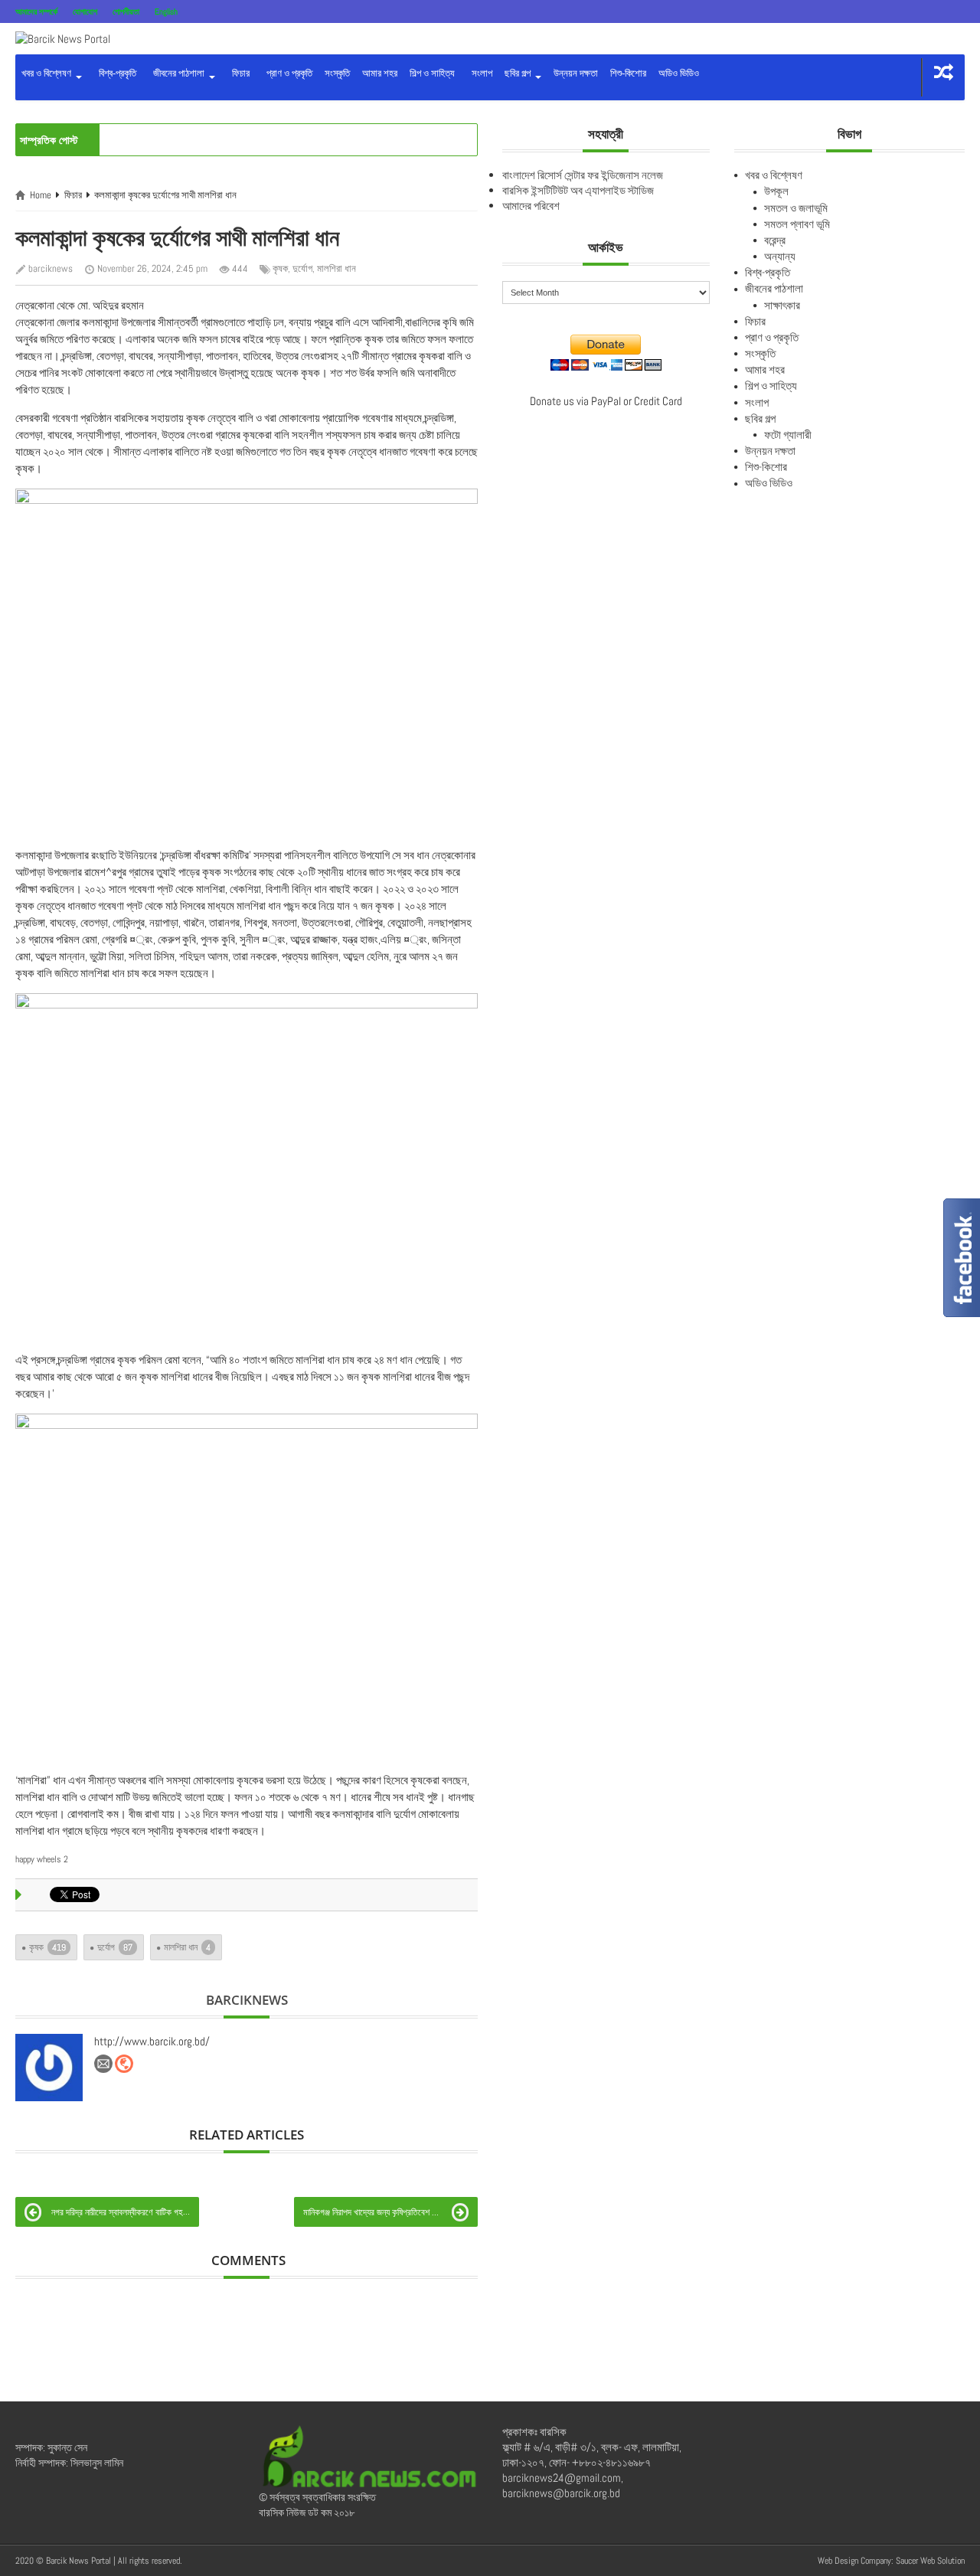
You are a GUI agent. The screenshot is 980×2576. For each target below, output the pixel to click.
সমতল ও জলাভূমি (796, 208)
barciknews (51, 268)
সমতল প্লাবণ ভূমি (797, 224)
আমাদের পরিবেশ (531, 206)
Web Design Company (854, 2561)
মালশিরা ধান (336, 268)
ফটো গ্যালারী (788, 435)
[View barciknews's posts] (49, 2068)
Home (41, 195)
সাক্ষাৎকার (782, 305)
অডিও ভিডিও (679, 73)
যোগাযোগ (85, 11)
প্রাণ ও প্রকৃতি (287, 73)
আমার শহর (380, 73)
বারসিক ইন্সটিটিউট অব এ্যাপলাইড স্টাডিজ (578, 190)
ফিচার (238, 73)
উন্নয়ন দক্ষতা (576, 73)
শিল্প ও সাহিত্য (432, 73)
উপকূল (776, 191)
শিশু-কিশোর (628, 73)
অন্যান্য (780, 256)
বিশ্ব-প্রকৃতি (115, 73)
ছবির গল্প (519, 73)
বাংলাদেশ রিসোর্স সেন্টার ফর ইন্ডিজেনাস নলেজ (583, 175)
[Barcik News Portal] (63, 38)
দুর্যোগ (302, 268)
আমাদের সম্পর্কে (36, 11)
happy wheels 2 (42, 1859)
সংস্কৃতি (337, 73)
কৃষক (280, 268)
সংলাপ (480, 73)
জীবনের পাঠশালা (178, 73)
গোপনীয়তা (126, 11)
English (166, 11)
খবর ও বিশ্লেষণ (47, 73)
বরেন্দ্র (775, 240)
